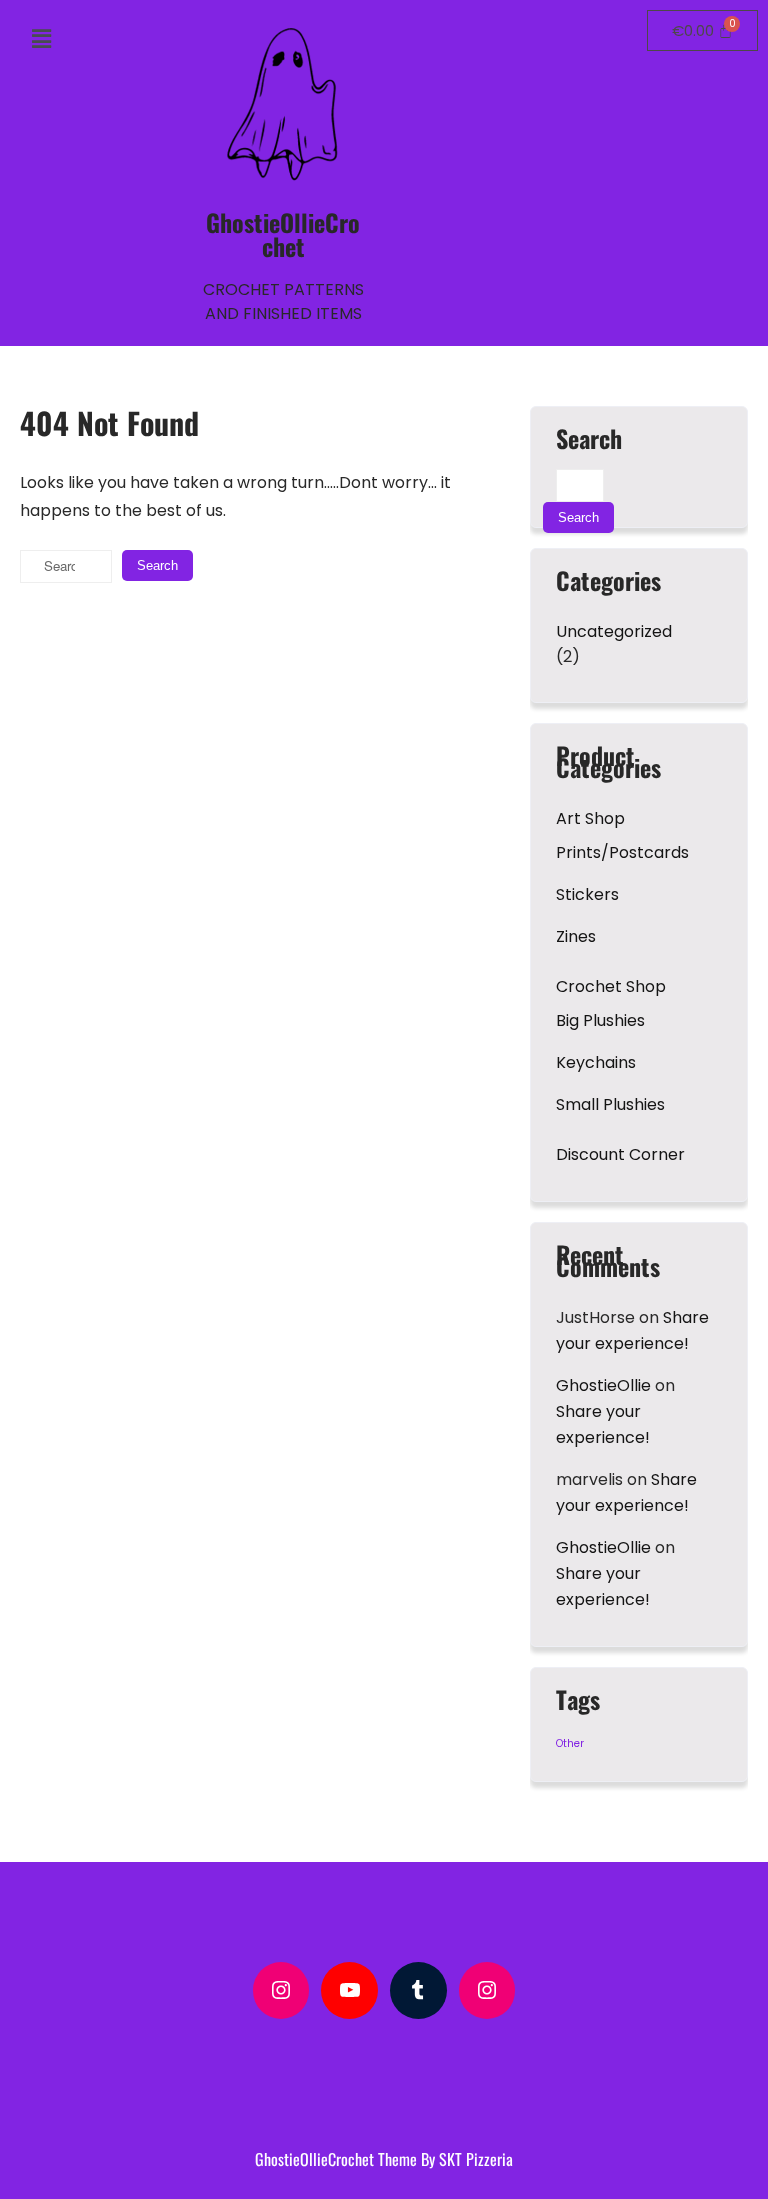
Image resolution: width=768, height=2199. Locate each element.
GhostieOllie (603, 1385)
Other (570, 1743)
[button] (41, 39)
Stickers (587, 894)
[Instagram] (281, 1990)
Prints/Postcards (622, 852)
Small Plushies (610, 1104)
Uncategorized (614, 631)
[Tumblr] (418, 1990)
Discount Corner (620, 1154)
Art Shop (590, 818)
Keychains (596, 1062)
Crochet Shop (611, 986)
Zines (576, 936)
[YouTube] (349, 1990)
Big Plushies (600, 1020)
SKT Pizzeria (476, 2159)
